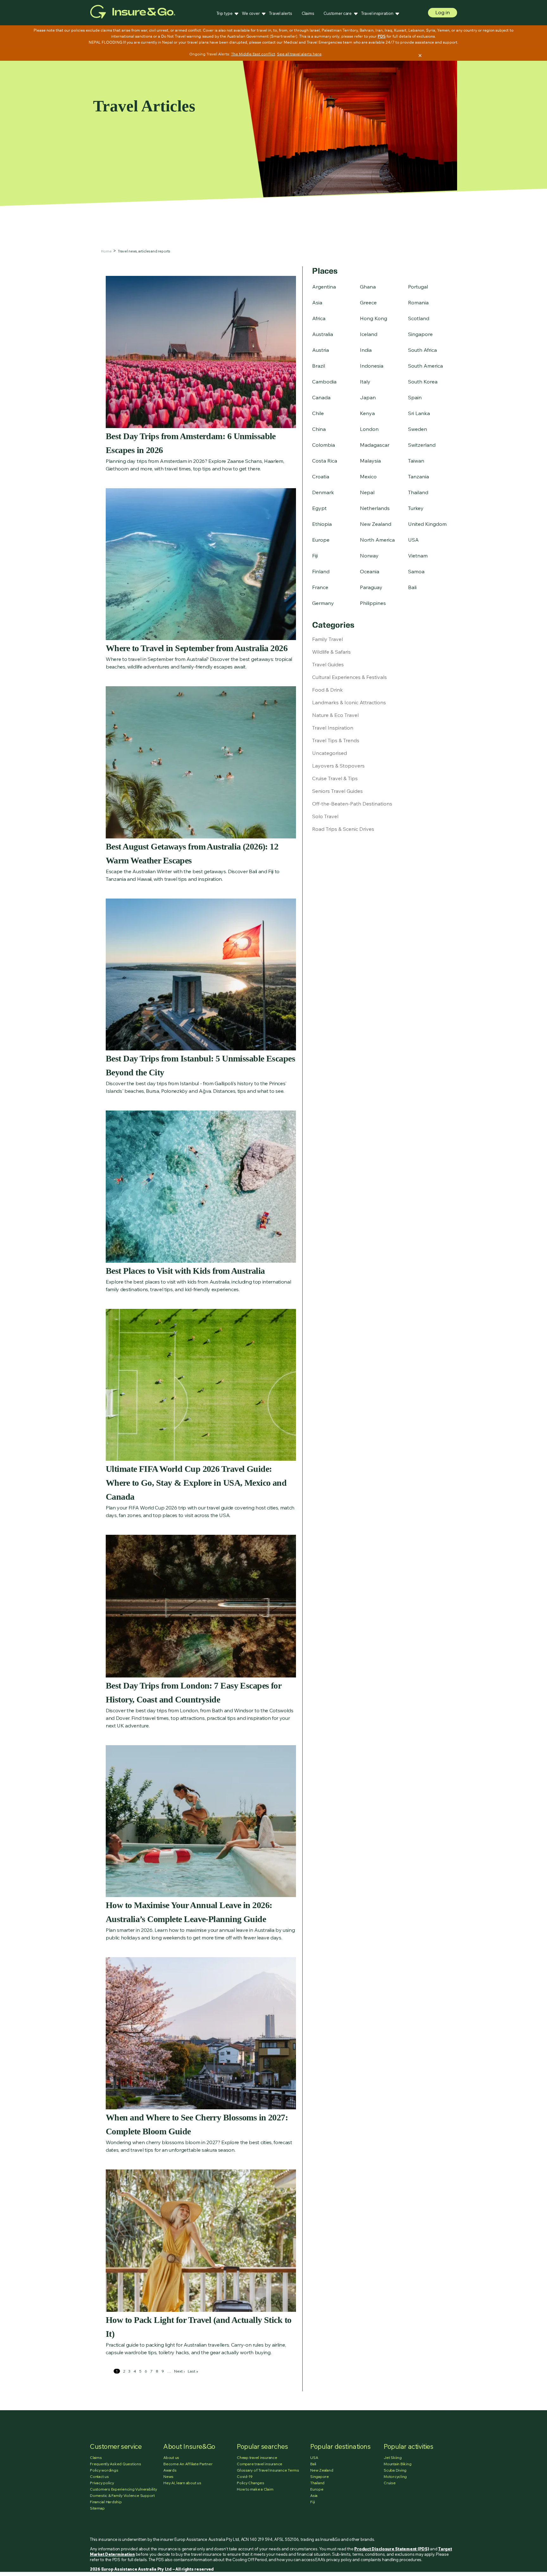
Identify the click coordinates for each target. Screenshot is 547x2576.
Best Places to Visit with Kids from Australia (185, 1271)
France (320, 587)
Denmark (323, 492)
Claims (308, 13)
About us (171, 2458)
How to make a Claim (255, 2489)
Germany (323, 603)
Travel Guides (328, 664)
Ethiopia (322, 524)
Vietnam (418, 556)
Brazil (319, 366)
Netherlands (375, 508)
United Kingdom (427, 524)
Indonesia (372, 366)
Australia (323, 334)
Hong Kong (374, 318)
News (168, 2476)
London (369, 429)
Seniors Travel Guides (337, 791)
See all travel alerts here (299, 54)
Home (106, 251)
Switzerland (422, 445)
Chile (318, 413)
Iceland (369, 334)
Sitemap (97, 2508)
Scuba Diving (395, 2470)
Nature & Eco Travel (335, 715)
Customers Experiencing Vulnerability (123, 2489)
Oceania (370, 571)
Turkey (416, 508)
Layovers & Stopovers (338, 766)
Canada (321, 397)
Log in (443, 12)
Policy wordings (104, 2470)
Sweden (418, 429)
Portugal (418, 287)
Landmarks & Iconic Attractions (349, 702)
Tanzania (418, 476)
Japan (368, 397)
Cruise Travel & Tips (335, 778)
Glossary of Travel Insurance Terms (268, 2470)
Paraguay (371, 587)
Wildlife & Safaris (331, 652)
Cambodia (324, 382)
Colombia (324, 445)
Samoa (416, 571)
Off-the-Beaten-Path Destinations (352, 804)
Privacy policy (102, 2483)
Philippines (373, 603)
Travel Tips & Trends (336, 740)
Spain (415, 397)
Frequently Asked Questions (116, 2464)
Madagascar (375, 445)
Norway (369, 556)
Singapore (420, 334)
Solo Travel (325, 816)
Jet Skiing (393, 2458)
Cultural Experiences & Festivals (349, 677)
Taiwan (416, 461)
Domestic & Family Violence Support (122, 2495)
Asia (317, 302)
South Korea (423, 382)
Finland (321, 571)
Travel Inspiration (333, 728)
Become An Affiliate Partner (188, 2464)
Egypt (319, 508)
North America (377, 540)
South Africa (422, 350)
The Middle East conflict (253, 54)
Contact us (99, 2476)
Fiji (315, 556)
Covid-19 (245, 2476)
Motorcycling (395, 2476)
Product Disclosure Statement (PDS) (392, 2549)
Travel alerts (281, 13)
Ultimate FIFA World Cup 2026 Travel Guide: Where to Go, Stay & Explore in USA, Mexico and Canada (196, 1483)
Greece (368, 302)
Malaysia (370, 461)
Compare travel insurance (260, 2464)
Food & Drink (327, 690)
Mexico (368, 476)
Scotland (419, 318)
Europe (321, 540)
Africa (319, 318)
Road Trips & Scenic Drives (343, 829)
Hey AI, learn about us (182, 2483)
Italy (365, 382)
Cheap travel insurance (257, 2458)
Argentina (324, 287)
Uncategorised (330, 753)
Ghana (368, 287)
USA (413, 540)
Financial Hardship (106, 2502)
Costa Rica (325, 461)
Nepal (367, 492)
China (319, 429)
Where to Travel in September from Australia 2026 (197, 648)
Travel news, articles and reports (144, 251)
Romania (418, 302)
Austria (321, 350)
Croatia (321, 476)
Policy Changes (251, 2483)
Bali (412, 587)
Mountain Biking (397, 2464)
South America (425, 366)
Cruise (390, 2483)
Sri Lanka (419, 413)
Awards (170, 2470)
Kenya (367, 413)
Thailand (418, 492)
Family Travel (327, 639)
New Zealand (376, 524)
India (366, 350)
